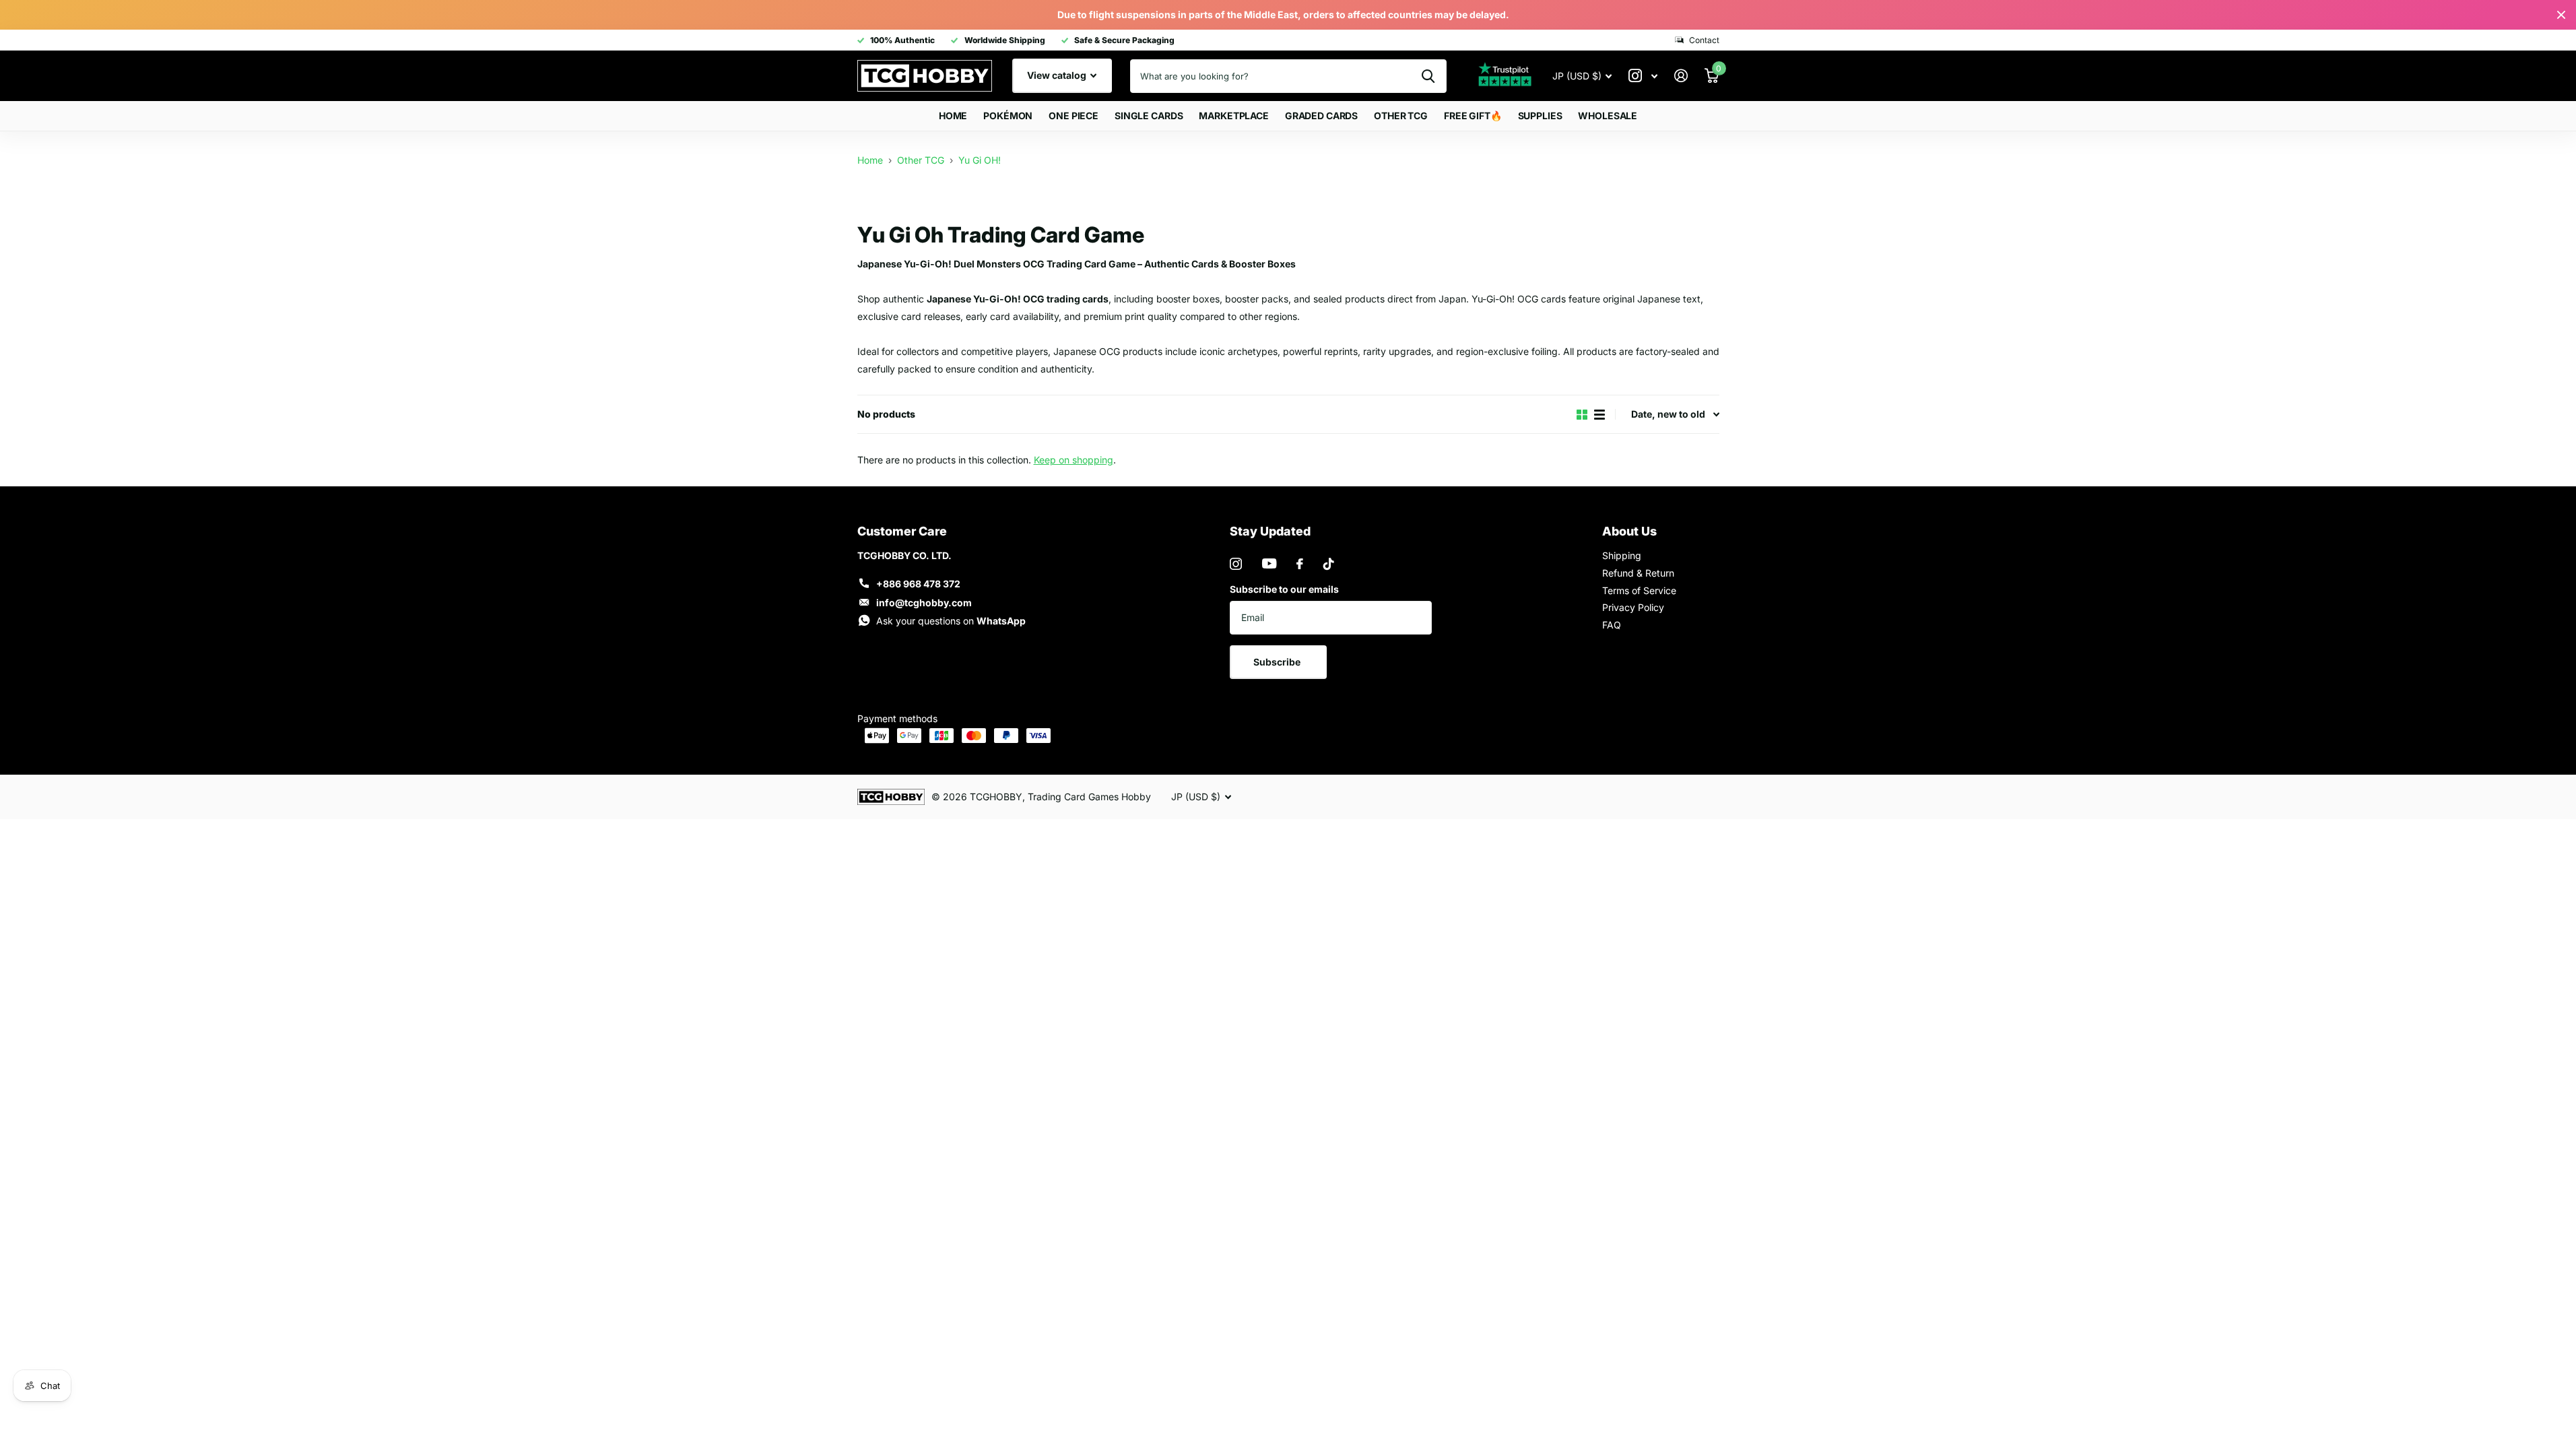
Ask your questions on (951, 621)
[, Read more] (1643, 76)
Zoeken (1428, 76)
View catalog (1058, 75)
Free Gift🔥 (1473, 116)
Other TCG (1401, 116)
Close (2561, 15)
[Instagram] (1236, 564)
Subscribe (1278, 662)
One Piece (1074, 116)
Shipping (1622, 555)
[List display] (1599, 415)
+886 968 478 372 (918, 584)
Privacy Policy (1633, 607)
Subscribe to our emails (1284, 589)
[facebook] (1300, 564)
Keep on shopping (1074, 460)
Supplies (1540, 116)
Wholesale (1608, 116)
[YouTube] (1269, 563)
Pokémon (1008, 116)
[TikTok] (1329, 564)
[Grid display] (1582, 415)
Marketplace (1233, 116)
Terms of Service (1639, 590)
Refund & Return (1638, 573)
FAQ (1612, 625)
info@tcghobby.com (924, 603)
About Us (1629, 531)
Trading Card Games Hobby (1089, 797)
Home (953, 116)
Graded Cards (1321, 116)
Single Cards (1149, 116)
